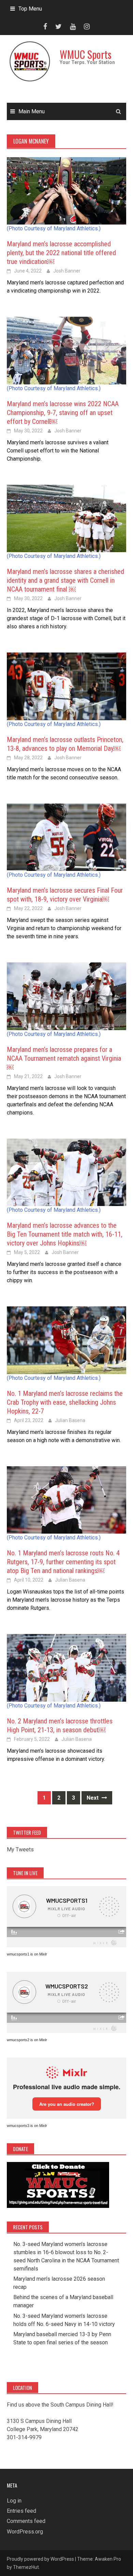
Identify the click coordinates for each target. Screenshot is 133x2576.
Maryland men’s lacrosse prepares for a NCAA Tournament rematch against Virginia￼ (64, 1058)
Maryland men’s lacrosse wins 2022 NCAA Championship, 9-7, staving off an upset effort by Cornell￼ (63, 413)
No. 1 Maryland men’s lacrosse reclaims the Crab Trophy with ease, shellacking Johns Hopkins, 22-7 (65, 1402)
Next (93, 1798)
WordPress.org (25, 2532)
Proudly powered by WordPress (40, 2559)
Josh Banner (67, 271)
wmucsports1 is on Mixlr (27, 1954)
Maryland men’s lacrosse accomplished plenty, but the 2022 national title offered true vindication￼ (61, 253)
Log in (14, 2501)
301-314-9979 (24, 2437)
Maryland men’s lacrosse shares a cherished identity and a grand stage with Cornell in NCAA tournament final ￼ (65, 580)
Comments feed (26, 2521)
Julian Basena (70, 1420)
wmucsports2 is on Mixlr (27, 2040)
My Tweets (20, 1850)
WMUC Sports (86, 54)
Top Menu (30, 9)
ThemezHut (26, 2567)
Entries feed (21, 2511)
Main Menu (32, 111)
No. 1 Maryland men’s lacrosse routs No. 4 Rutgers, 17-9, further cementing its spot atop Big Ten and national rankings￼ (63, 1562)
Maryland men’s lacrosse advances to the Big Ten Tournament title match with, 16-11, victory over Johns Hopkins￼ (65, 1234)
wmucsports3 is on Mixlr (27, 2126)
